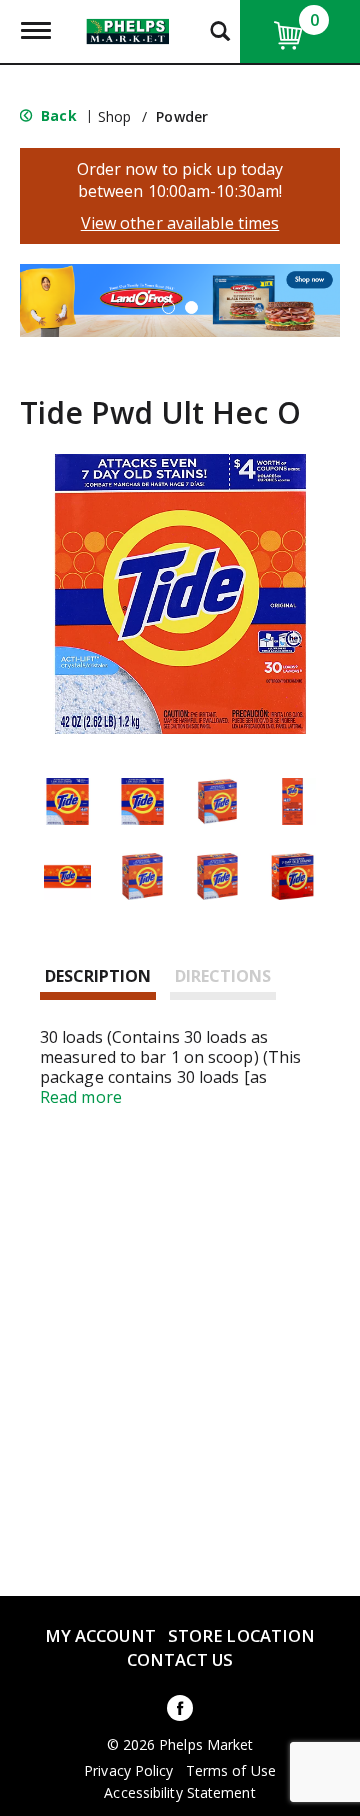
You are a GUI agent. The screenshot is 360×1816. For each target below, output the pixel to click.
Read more (81, 1097)
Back (57, 115)
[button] (168, 307)
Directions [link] (223, 976)
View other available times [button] (180, 223)
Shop (114, 116)
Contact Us (180, 1659)
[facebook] (180, 1711)
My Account (100, 1635)
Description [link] (98, 976)
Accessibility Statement (179, 1793)
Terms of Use (231, 1771)
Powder (182, 116)
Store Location (241, 1635)
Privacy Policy (128, 1771)
